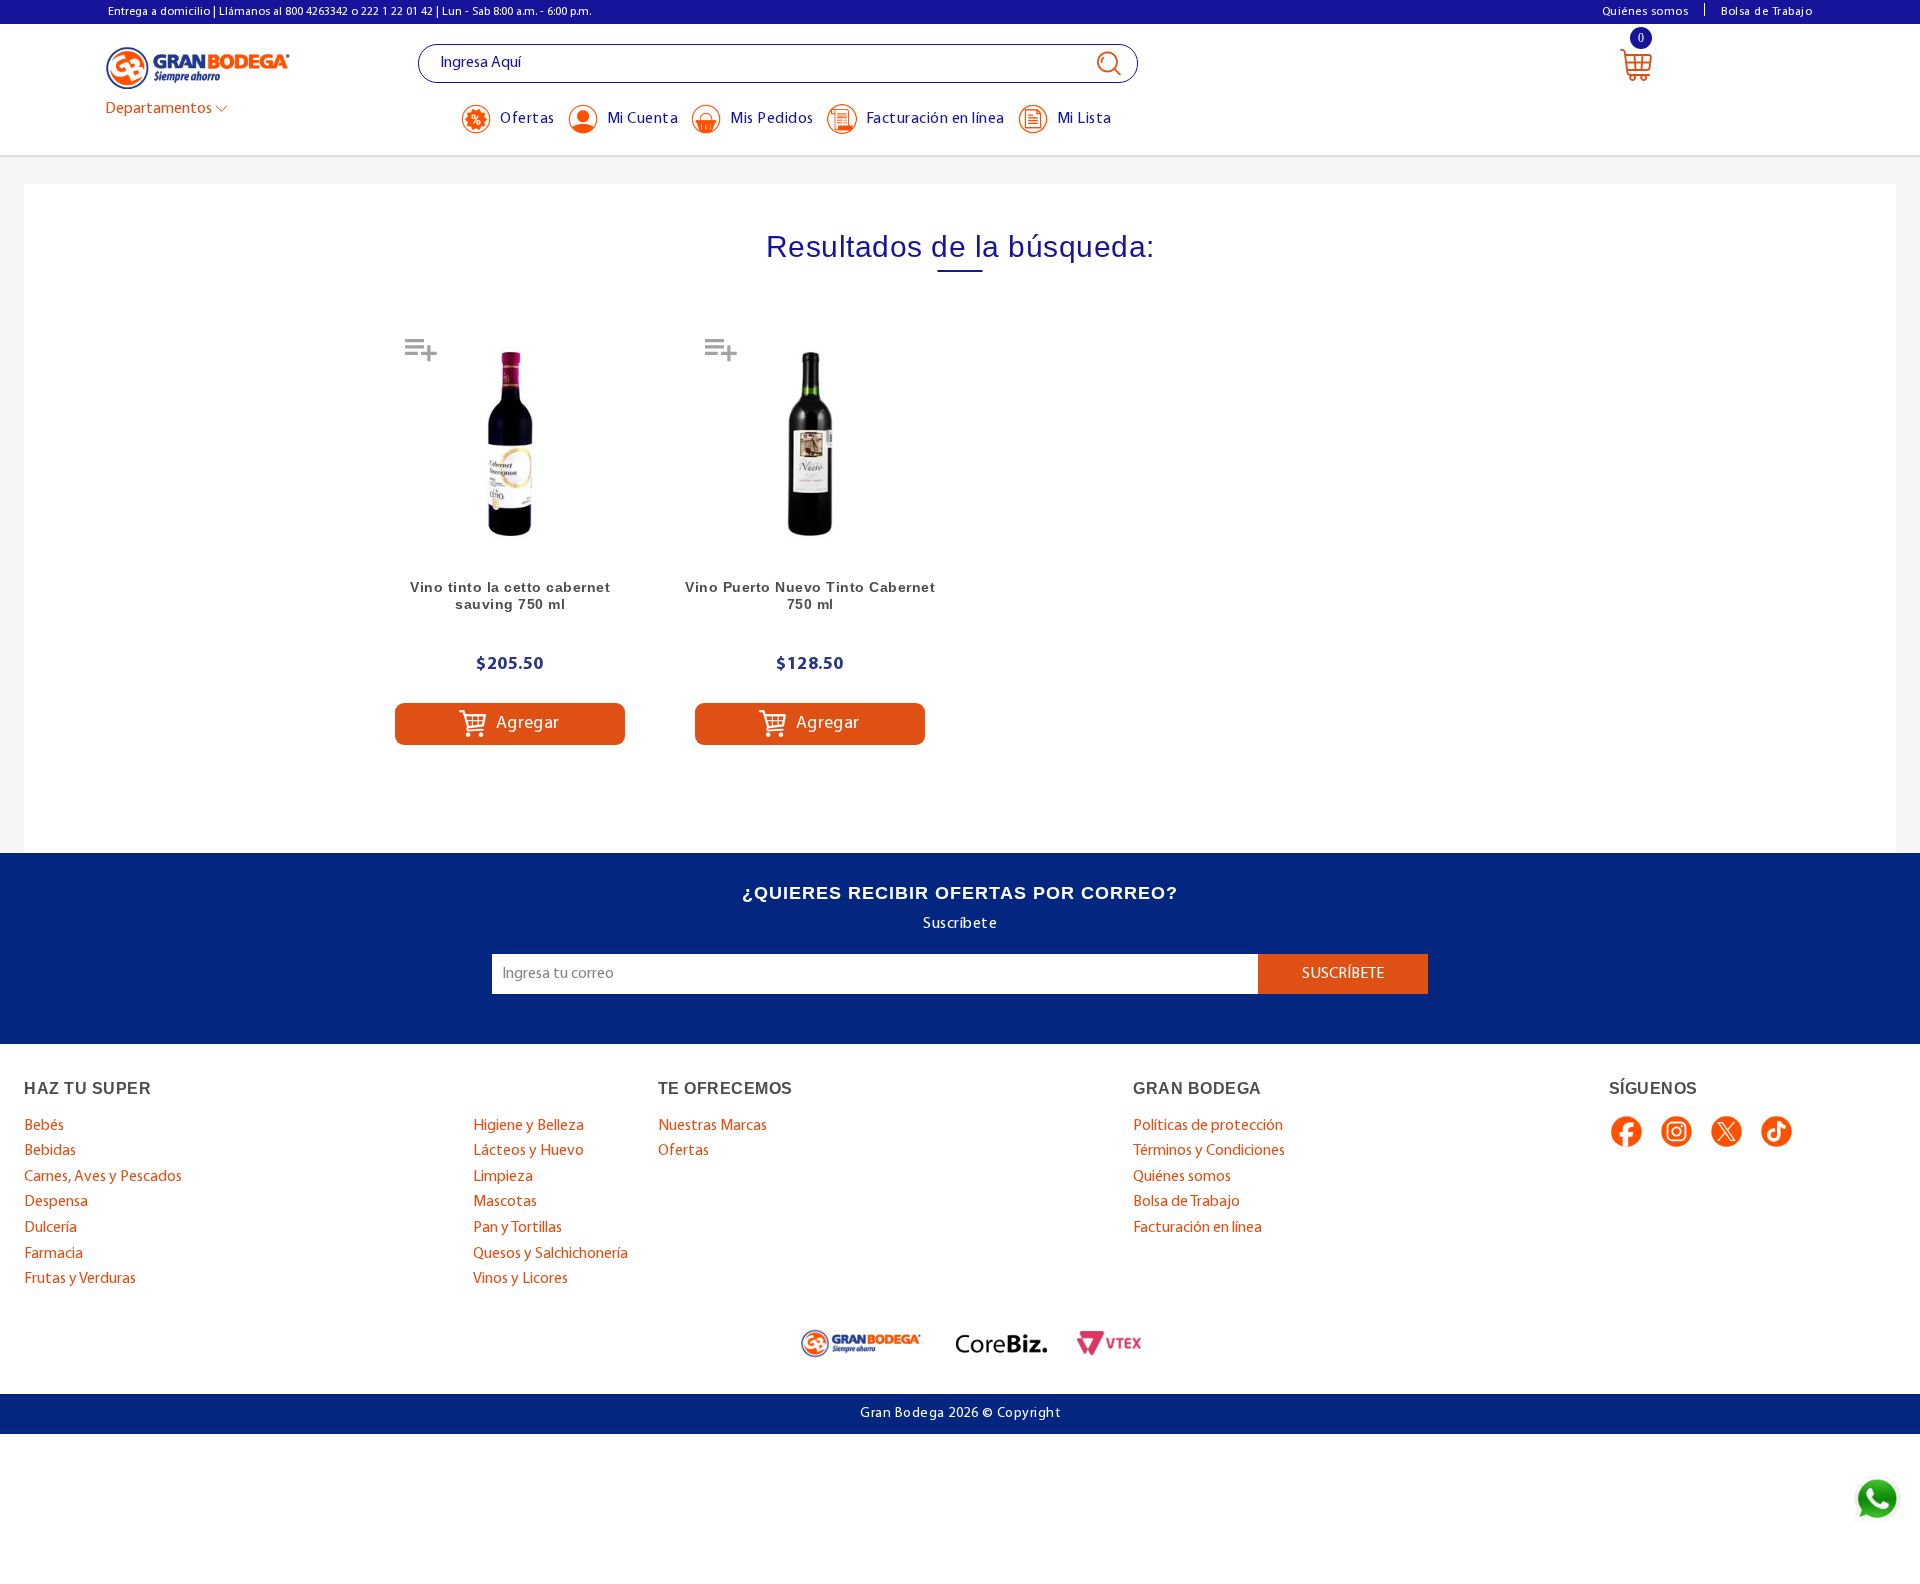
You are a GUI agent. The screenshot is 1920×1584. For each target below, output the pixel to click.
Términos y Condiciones (1209, 1151)
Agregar (525, 724)
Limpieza (503, 1177)
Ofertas (683, 1151)
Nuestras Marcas (712, 1126)
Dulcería (50, 1228)
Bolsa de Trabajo (1766, 12)
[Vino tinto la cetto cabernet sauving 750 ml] (510, 444)
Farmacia (53, 1254)
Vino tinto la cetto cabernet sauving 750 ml (510, 595)
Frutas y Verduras (80, 1279)
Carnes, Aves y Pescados (103, 1177)
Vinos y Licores (520, 1279)
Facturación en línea (1197, 1228)
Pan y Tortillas (517, 1228)
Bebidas (50, 1151)
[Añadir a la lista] (423, 357)
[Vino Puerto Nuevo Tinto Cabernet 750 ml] (810, 444)
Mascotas (505, 1202)
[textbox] (778, 63)
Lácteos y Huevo (528, 1151)
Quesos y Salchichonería (550, 1254)
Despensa (56, 1202)
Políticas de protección (1208, 1126)
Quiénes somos (1645, 12)
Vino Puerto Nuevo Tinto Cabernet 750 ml (810, 595)
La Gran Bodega (198, 66)
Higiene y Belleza (528, 1126)
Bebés (44, 1126)
